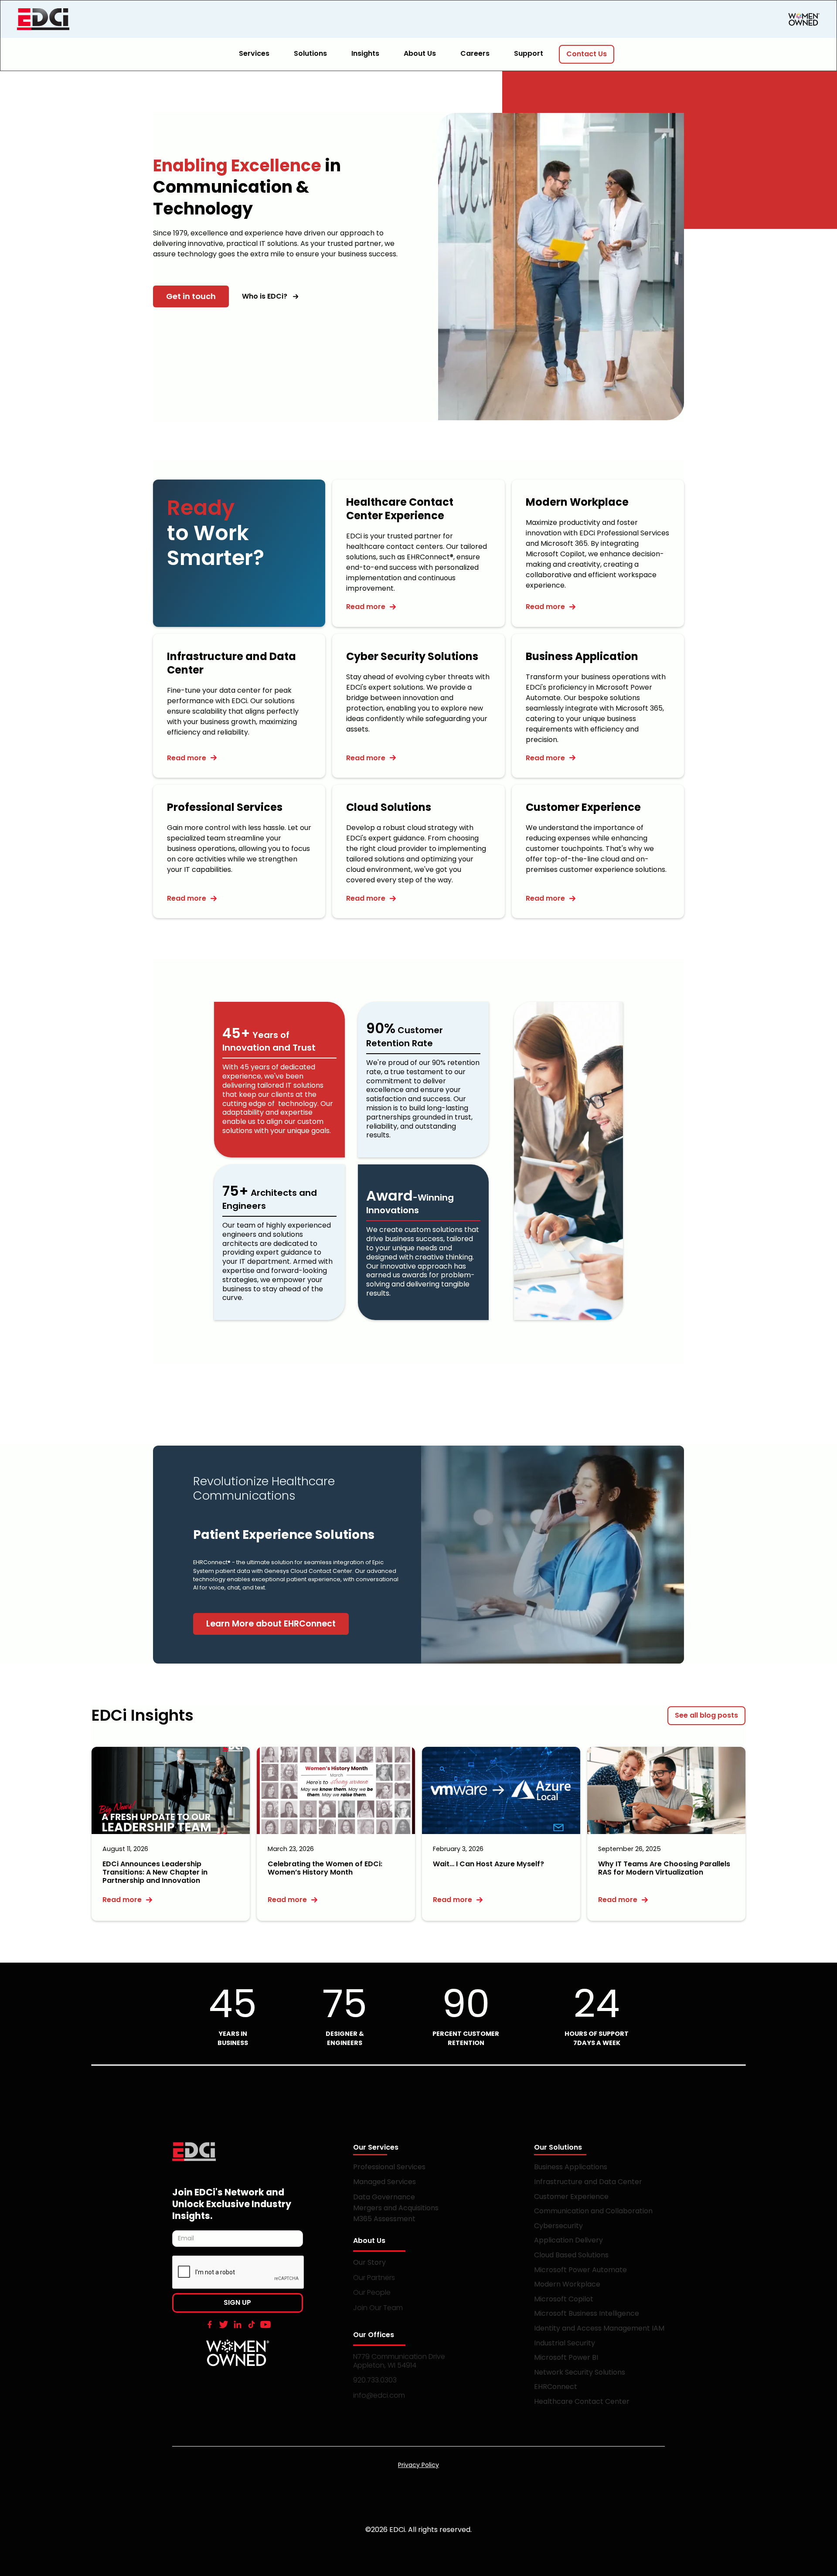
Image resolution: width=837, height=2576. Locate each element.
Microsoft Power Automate (580, 2270)
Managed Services (384, 2182)
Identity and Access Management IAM (599, 2328)
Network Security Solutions (580, 2372)
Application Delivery (568, 2240)
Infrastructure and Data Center (588, 2182)
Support (529, 53)
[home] (82, 19)
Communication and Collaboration (593, 2211)
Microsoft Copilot (564, 2299)
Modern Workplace (567, 2284)
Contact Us (587, 54)
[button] (259, 54)
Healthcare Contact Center (582, 2401)
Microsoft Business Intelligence (587, 2313)
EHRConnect (556, 2387)
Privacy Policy (418, 2465)
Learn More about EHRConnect (271, 1624)
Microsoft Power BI (566, 2357)
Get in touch (191, 296)
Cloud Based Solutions (571, 2255)
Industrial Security (565, 2343)
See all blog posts (706, 1715)
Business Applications (571, 2167)
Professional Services (389, 2167)
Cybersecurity (558, 2226)
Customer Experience (571, 2197)
